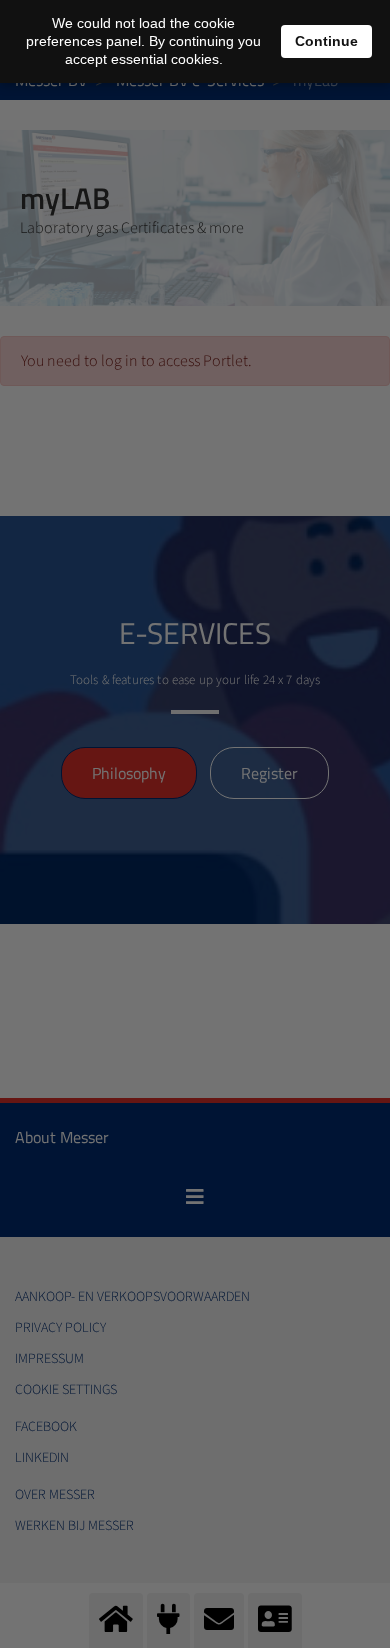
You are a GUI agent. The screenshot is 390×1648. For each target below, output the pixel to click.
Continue (326, 41)
